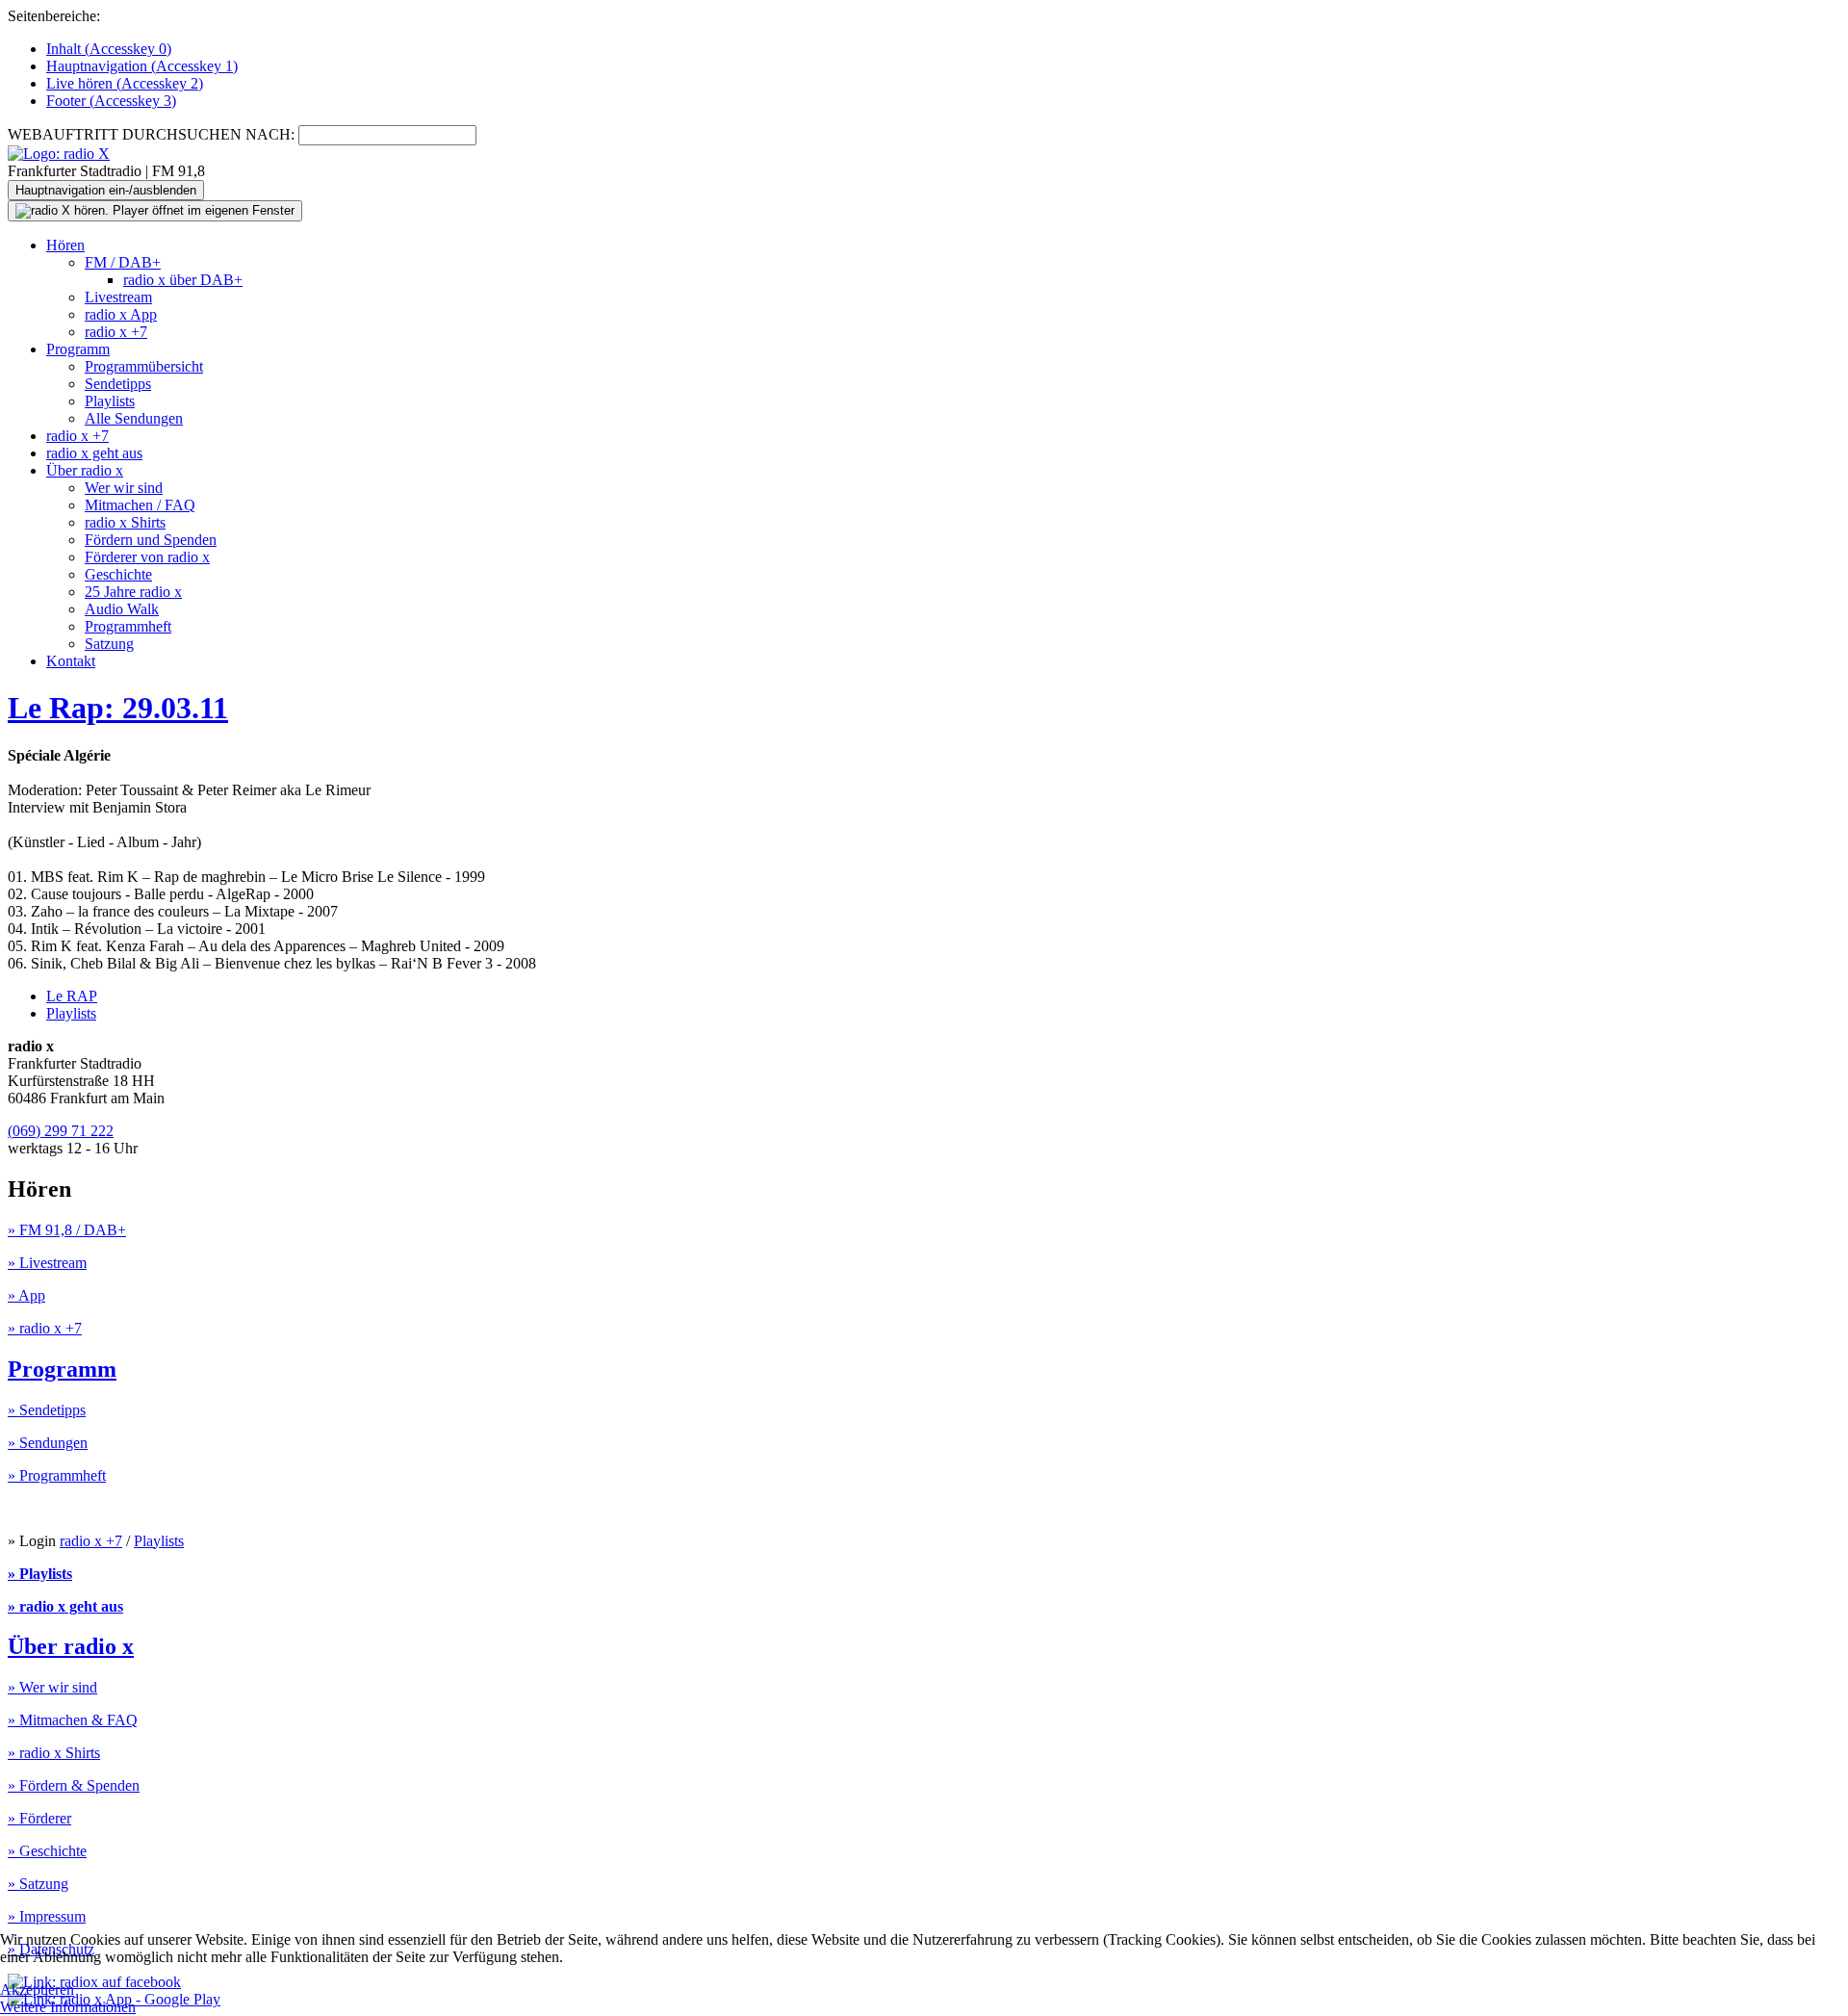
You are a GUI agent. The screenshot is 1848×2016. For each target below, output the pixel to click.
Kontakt (71, 661)
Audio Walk (122, 609)
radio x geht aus (94, 453)
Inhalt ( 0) (109, 49)
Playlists (110, 401)
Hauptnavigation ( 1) (142, 66)
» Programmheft (57, 1475)
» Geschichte (47, 1851)
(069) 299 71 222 (61, 1131)
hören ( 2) (125, 83)
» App (26, 1295)
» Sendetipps (47, 1410)
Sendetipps (118, 384)
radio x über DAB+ (183, 280)
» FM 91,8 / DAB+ (67, 1230)
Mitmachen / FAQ (140, 505)
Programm (78, 349)
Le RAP (72, 996)
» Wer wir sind (52, 1687)
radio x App (121, 314)
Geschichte (118, 574)
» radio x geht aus (65, 1606)
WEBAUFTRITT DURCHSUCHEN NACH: (151, 134)
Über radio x (85, 470)
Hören (65, 245)
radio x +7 (116, 332)
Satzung (109, 644)
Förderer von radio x (147, 557)
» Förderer (39, 1818)
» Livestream (47, 1263)
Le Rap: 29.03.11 (118, 708)
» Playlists (40, 1574)
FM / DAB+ (123, 262)
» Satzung (38, 1884)
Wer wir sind (124, 488)
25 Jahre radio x (133, 592)
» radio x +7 (45, 1328)
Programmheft (128, 626)
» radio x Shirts (54, 1753)
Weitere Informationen (68, 2007)
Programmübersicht (144, 366)
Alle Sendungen (134, 418)
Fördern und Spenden (151, 540)
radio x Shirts (125, 522)
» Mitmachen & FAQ (73, 1720)
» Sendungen (48, 1443)
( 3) (111, 101)
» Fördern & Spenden (74, 1785)
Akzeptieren (37, 1990)
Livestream (118, 297)
